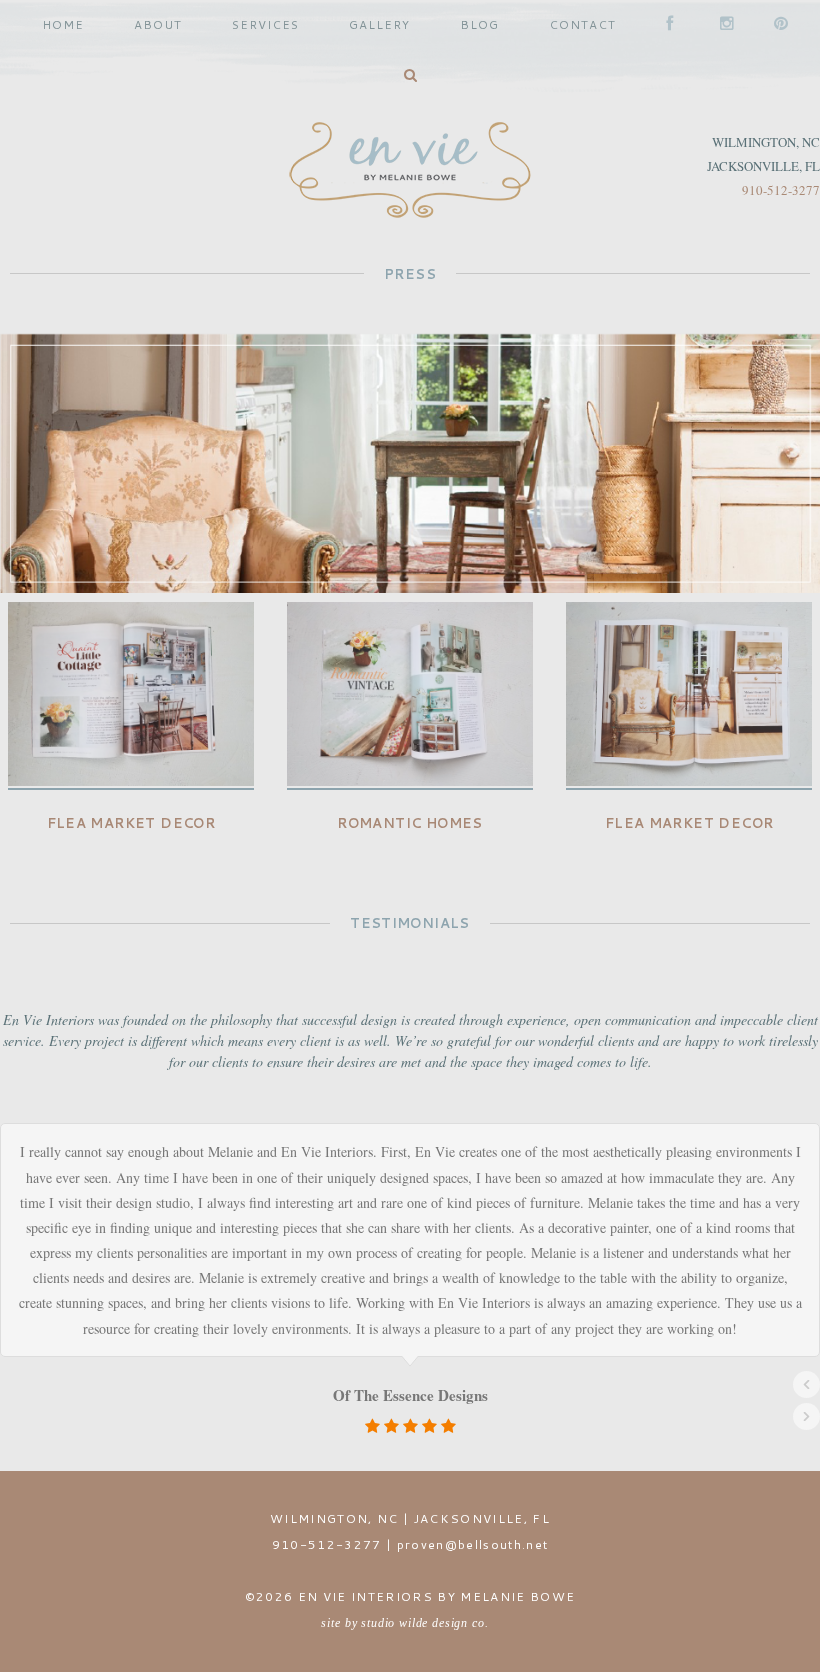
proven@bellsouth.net (473, 1544)
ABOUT (158, 24)
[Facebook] (668, 25)
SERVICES (265, 24)
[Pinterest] (776, 25)
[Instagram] (722, 25)
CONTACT (582, 24)
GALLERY (379, 24)
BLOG (479, 24)
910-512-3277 (781, 190)
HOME (63, 24)
